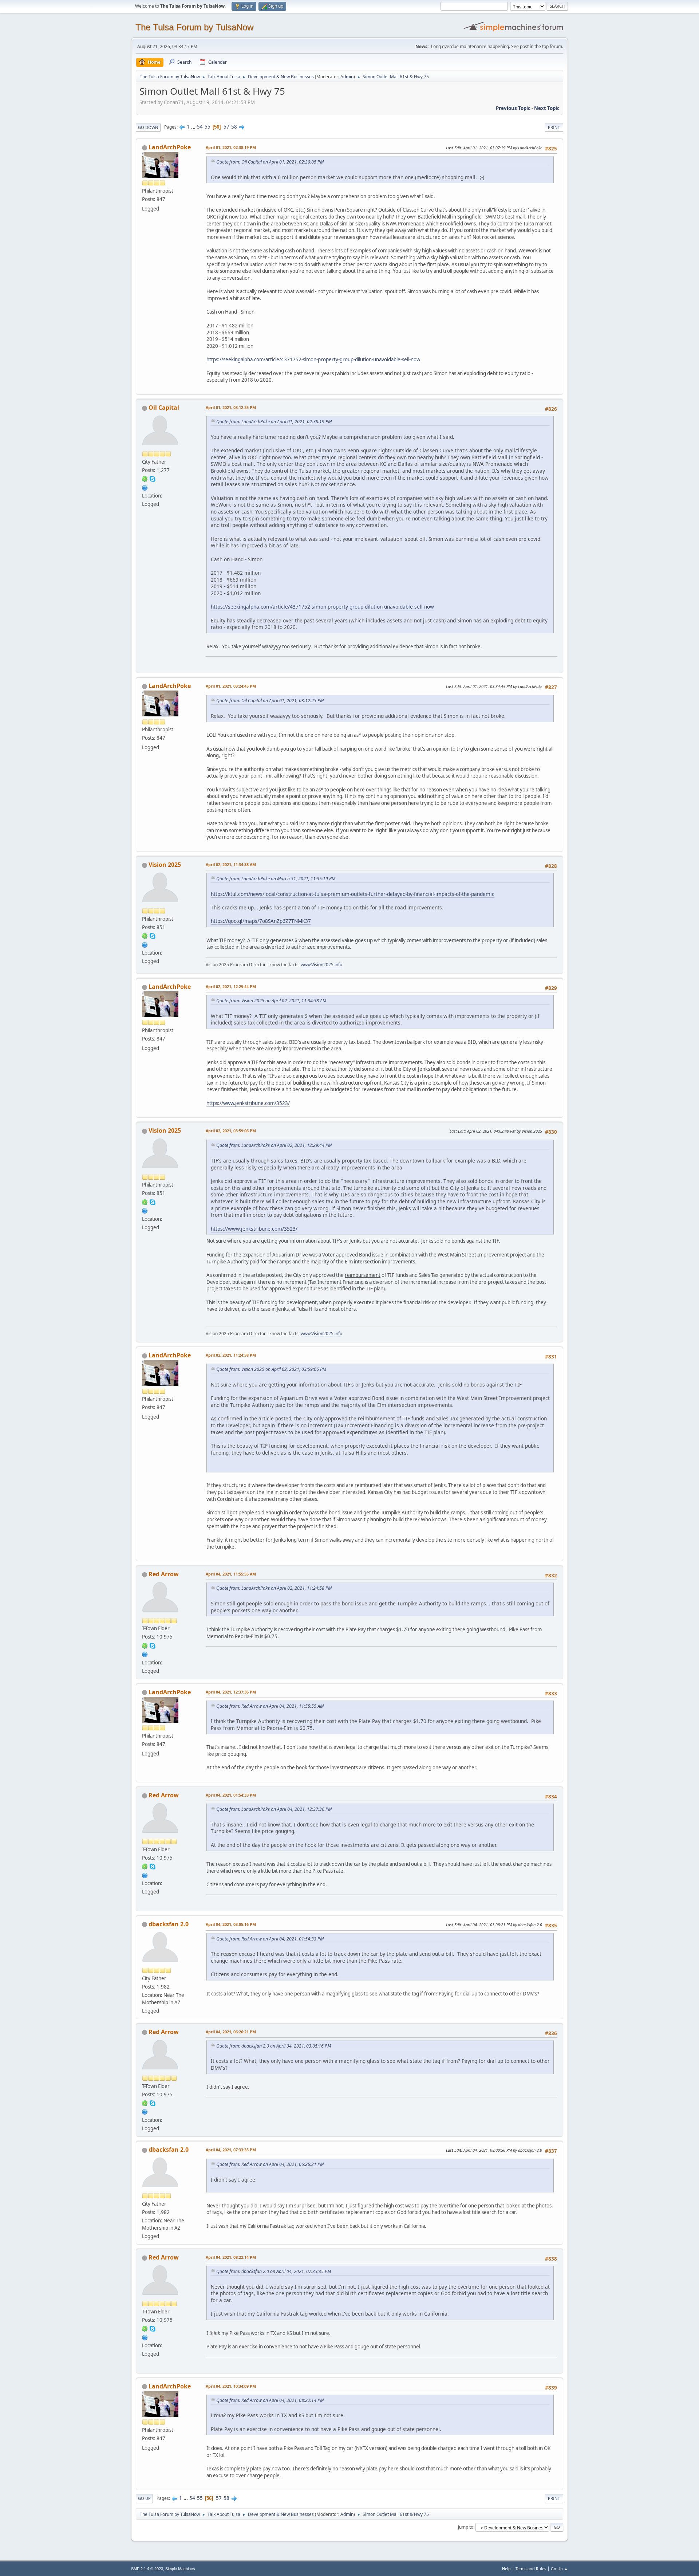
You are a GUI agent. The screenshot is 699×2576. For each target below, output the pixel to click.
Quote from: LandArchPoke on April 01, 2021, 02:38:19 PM (274, 422)
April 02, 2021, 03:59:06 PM (231, 1131)
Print (554, 127)
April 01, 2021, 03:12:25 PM (231, 407)
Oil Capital (164, 408)
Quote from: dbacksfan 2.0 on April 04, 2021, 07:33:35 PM (274, 2271)
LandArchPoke (170, 147)
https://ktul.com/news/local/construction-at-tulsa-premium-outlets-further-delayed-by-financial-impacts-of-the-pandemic (353, 894)
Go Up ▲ (559, 2569)
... (194, 127)
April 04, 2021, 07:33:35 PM (231, 2150)
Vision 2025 (165, 865)
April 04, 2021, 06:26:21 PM (231, 2032)
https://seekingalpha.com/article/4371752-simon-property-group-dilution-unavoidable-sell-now (313, 359)
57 (226, 127)
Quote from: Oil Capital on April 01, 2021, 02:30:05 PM (270, 162)
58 (234, 127)
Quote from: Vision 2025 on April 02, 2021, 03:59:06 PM (271, 1369)
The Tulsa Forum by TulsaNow (194, 27)
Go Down (148, 127)
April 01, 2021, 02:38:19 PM (231, 147)
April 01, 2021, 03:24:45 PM (231, 686)
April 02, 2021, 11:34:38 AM (231, 864)
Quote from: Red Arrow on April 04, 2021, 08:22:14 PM (270, 2400)
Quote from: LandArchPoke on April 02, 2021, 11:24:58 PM (274, 1588)
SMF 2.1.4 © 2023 (147, 2569)
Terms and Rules (531, 2569)
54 (200, 127)
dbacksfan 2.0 (169, 1924)
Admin (347, 77)
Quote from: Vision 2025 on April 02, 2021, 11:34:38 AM (271, 1001)
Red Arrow (164, 1574)
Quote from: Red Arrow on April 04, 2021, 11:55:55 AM (270, 1706)
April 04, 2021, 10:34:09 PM (231, 2386)
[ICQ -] (145, 479)
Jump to (466, 2527)
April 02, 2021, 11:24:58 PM (231, 1355)
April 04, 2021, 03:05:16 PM (231, 1924)
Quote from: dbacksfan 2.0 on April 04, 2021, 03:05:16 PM (274, 2046)
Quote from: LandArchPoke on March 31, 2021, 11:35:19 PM (276, 879)
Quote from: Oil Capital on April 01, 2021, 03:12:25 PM (270, 701)
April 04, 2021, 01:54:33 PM (231, 1795)
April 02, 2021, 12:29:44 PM (231, 986)
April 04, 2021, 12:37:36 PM (231, 1692)
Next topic (547, 108)
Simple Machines (180, 2569)
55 (208, 127)
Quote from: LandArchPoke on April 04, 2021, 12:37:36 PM (274, 1809)
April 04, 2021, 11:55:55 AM (231, 1574)
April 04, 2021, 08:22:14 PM (231, 2257)
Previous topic (513, 108)
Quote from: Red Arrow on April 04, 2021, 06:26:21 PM (270, 2164)
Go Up (144, 2498)
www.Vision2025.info (321, 965)
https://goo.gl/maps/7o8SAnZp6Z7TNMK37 (261, 921)
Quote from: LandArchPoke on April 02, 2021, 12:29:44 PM (274, 1145)
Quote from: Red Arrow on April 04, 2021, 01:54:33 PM (270, 1939)
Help (506, 2569)
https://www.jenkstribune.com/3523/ (248, 1103)
